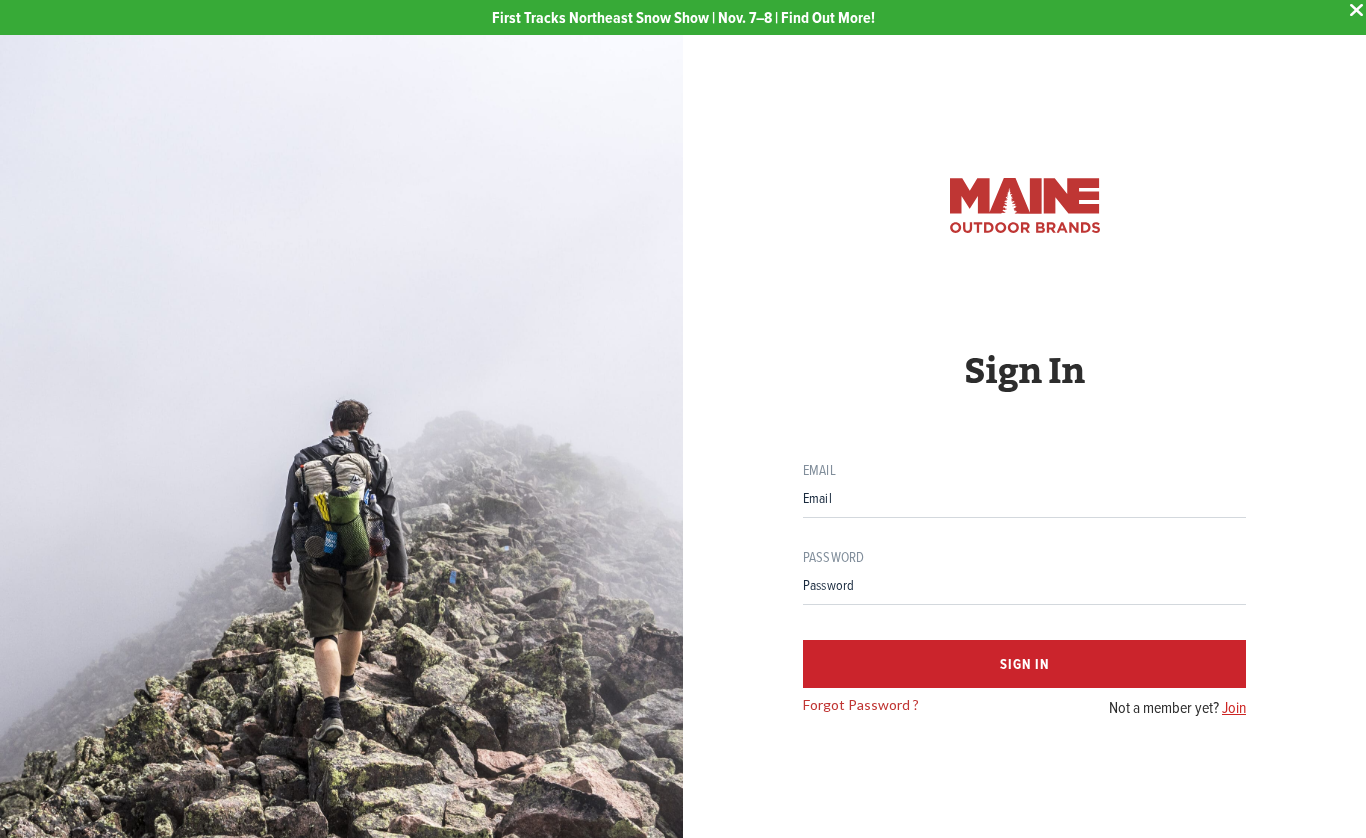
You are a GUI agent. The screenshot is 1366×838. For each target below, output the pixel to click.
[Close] (1356, 10)
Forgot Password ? (861, 704)
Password (833, 556)
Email (819, 469)
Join (1234, 707)
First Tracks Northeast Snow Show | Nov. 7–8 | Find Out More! (683, 17)
